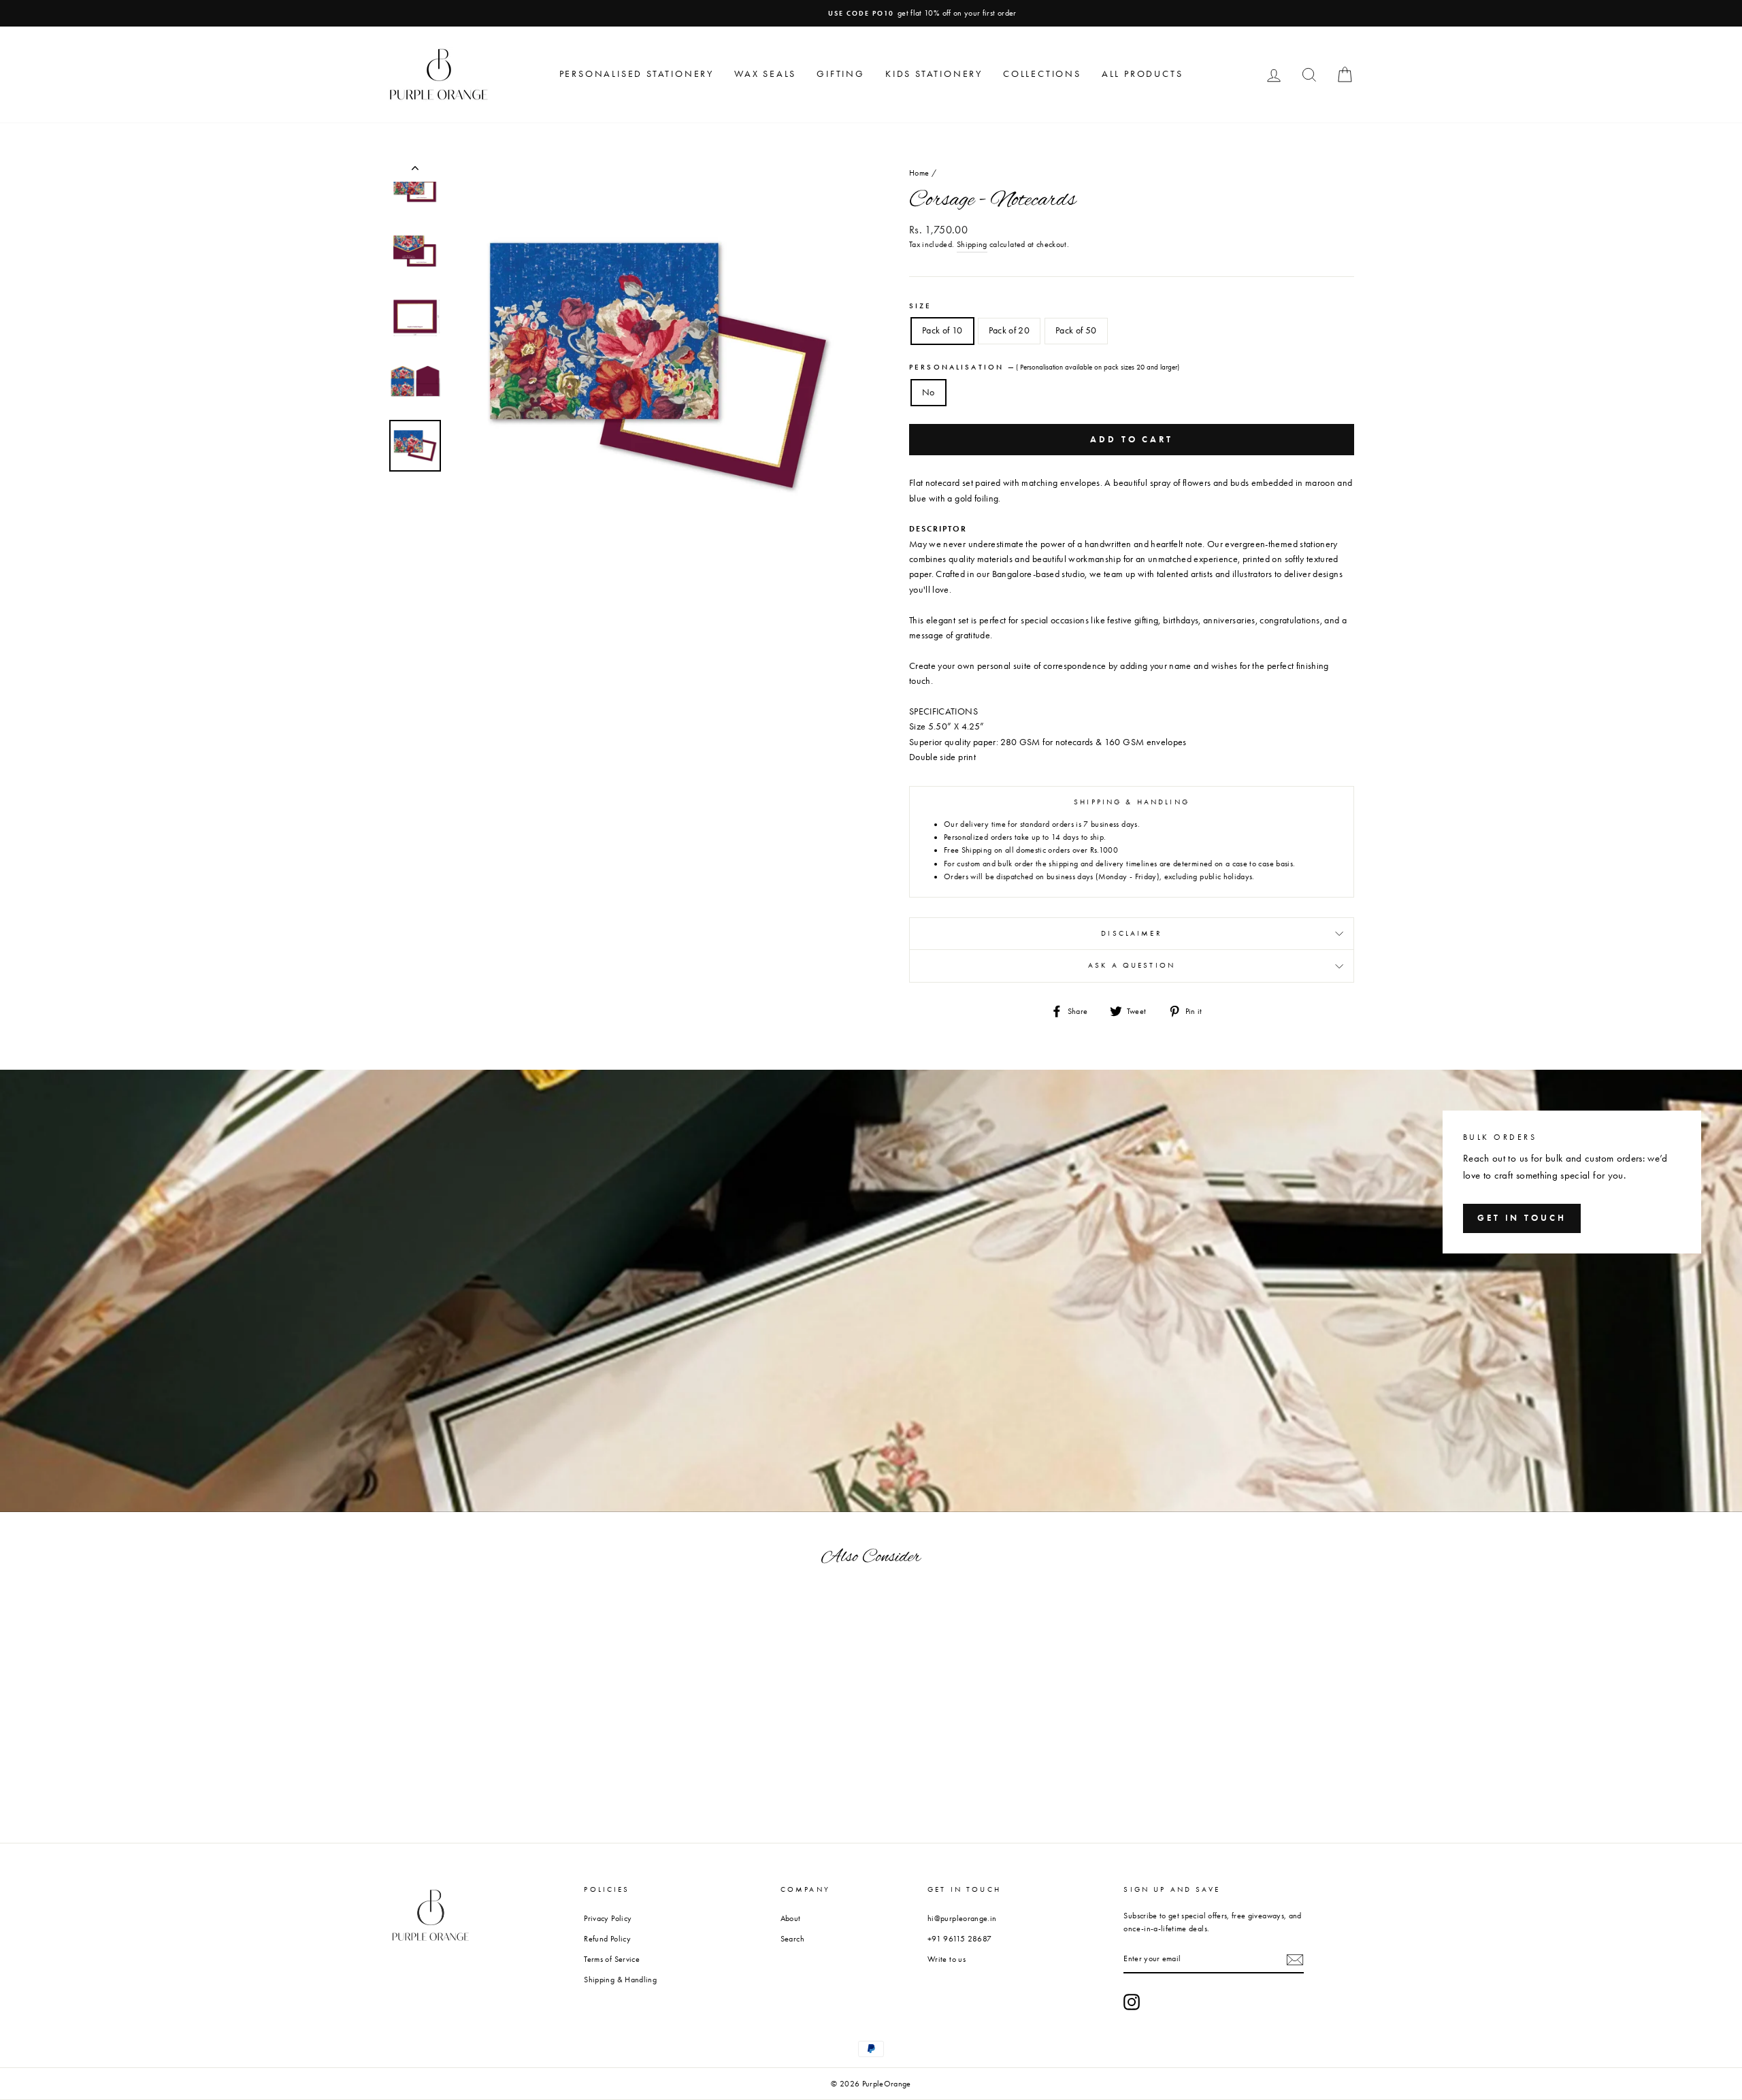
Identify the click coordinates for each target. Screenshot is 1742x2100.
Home (919, 173)
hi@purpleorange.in (962, 1918)
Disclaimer (1132, 933)
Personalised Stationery (637, 74)
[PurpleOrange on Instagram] (1132, 2002)
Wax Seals (765, 74)
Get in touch (1522, 1218)
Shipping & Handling (620, 1980)
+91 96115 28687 (959, 1939)
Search (792, 1939)
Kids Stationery (934, 74)
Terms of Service (612, 1959)
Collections (1042, 74)
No (928, 392)
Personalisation (1044, 367)
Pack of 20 (1009, 330)
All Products (1143, 74)
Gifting (841, 74)
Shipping (972, 244)
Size (921, 306)
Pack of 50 (1076, 330)
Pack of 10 (942, 330)
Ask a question (1132, 965)
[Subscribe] (1295, 1960)
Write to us (947, 1959)
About (791, 1918)
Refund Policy (607, 1939)
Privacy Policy (608, 1918)
